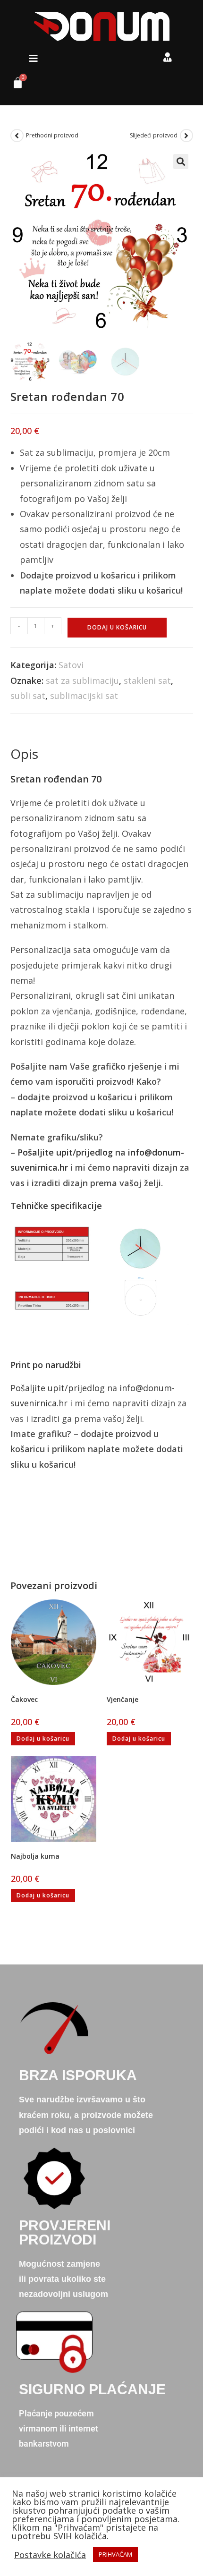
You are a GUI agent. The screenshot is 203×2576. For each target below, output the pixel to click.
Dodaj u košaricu (117, 627)
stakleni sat (147, 680)
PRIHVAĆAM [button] (115, 2554)
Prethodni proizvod (52, 135)
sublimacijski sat (84, 696)
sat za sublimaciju (82, 680)
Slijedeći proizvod (154, 135)
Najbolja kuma (35, 1856)
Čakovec (24, 1699)
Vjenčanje (123, 1699)
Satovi (71, 665)
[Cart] (14, 85)
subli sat (28, 696)
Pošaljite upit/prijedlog (65, 1152)
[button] (34, 59)
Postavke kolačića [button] (50, 2555)
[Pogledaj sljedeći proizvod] (186, 136)
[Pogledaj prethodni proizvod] (17, 136)
